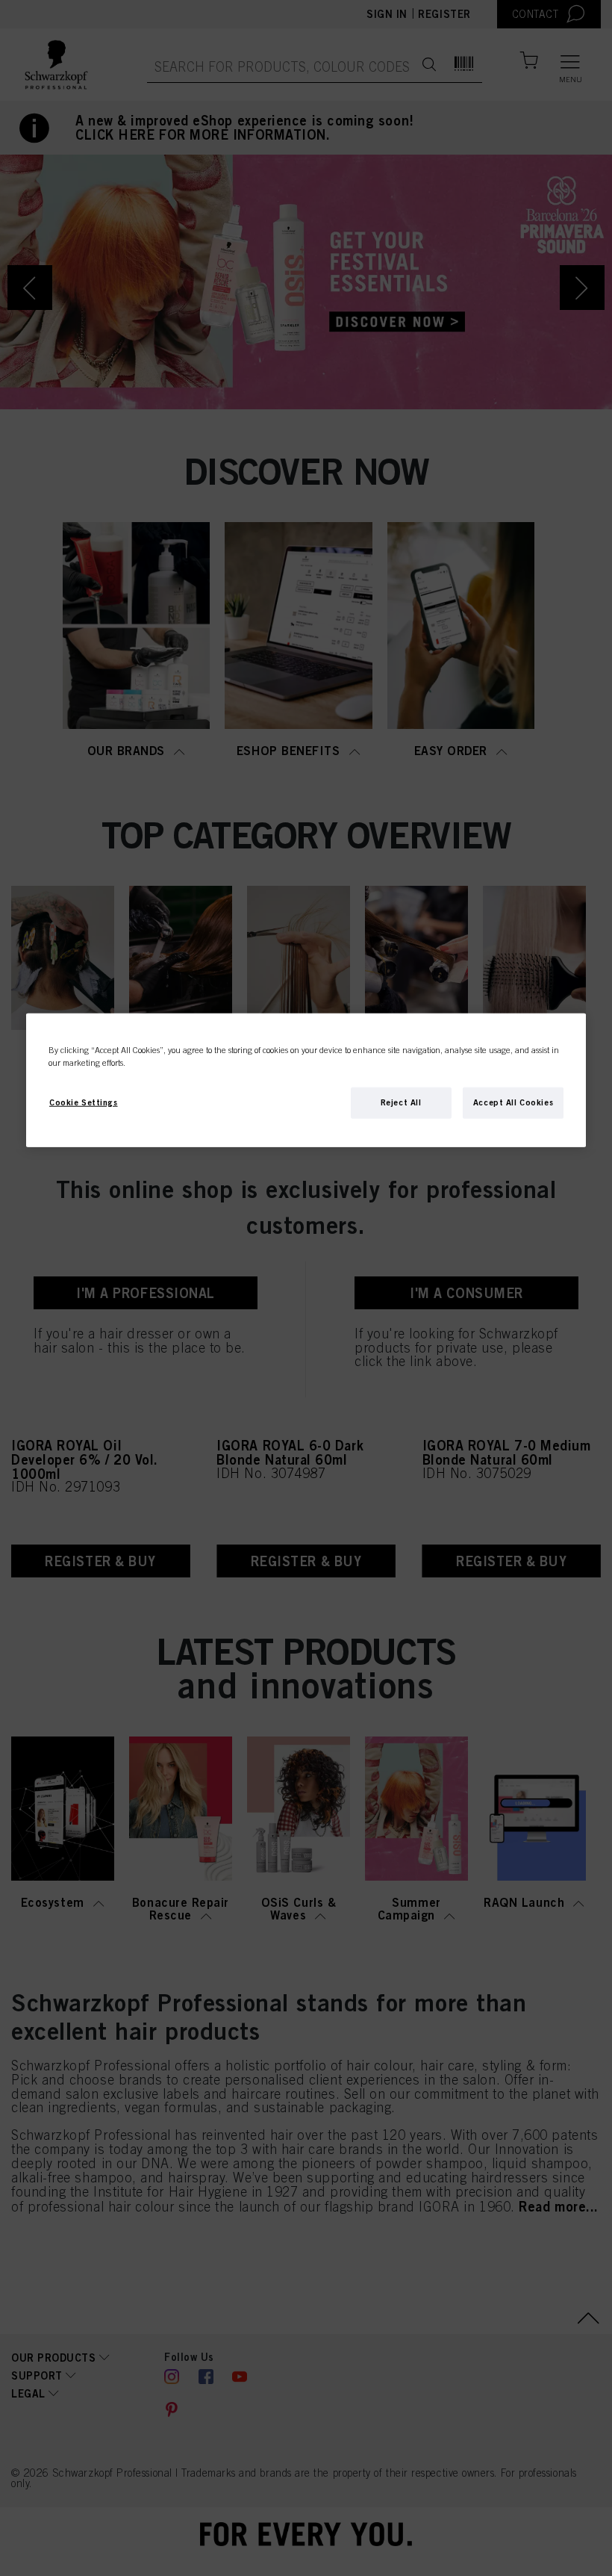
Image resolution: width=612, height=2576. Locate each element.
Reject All (401, 1102)
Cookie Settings (84, 1102)
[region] (306, 1080)
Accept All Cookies (513, 1102)
